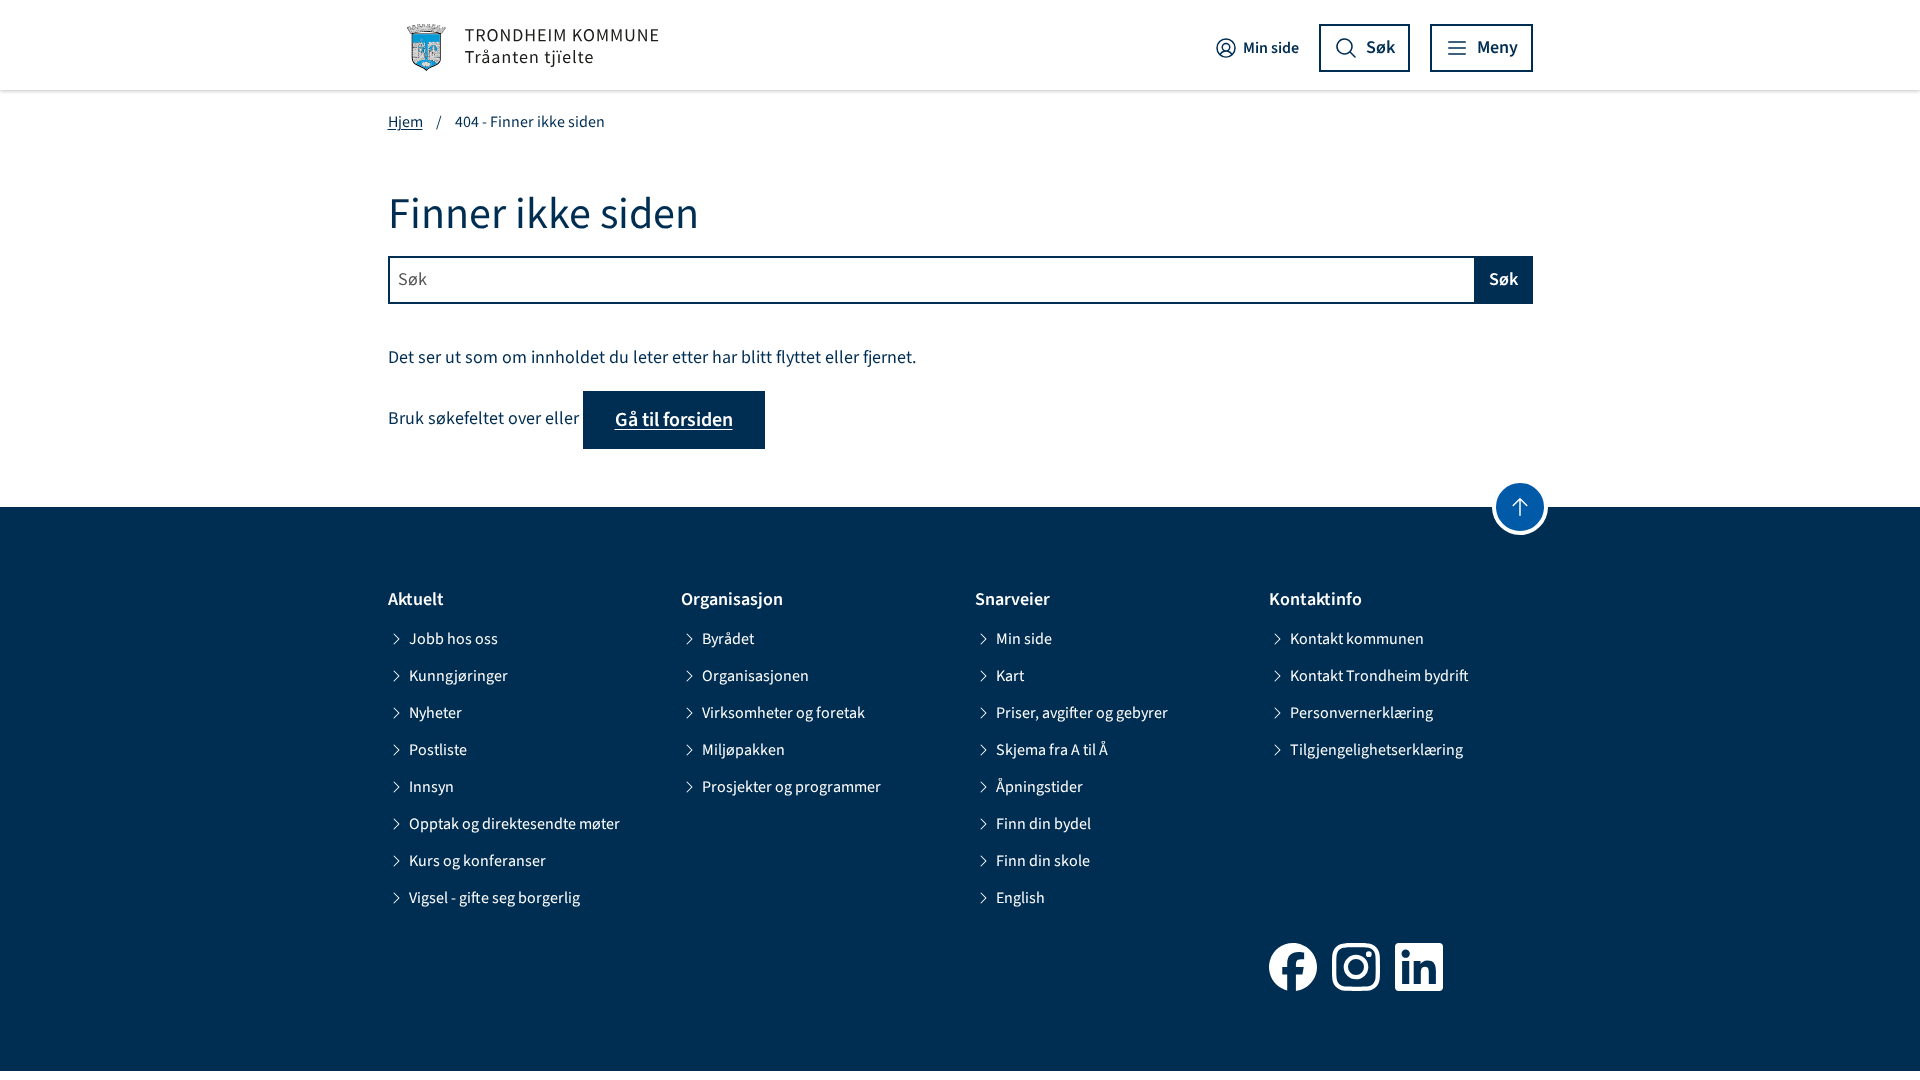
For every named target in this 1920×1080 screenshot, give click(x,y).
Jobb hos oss (453, 639)
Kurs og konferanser (477, 861)
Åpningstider (1039, 787)
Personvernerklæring (1361, 713)
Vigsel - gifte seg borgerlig (494, 898)
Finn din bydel (1043, 824)
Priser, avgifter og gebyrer (1082, 713)
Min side (1271, 48)
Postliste (438, 750)
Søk (1503, 279)
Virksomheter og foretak (783, 713)
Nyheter (435, 713)
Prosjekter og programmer (791, 787)
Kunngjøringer (458, 676)
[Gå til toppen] (1520, 507)
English (1020, 898)
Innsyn (431, 787)
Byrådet (728, 639)
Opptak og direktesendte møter (514, 824)
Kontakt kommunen (1357, 639)
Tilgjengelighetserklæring (1376, 750)
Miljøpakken (743, 750)
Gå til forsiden (674, 420)
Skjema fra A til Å (1052, 750)
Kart (1010, 676)
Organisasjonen (755, 676)
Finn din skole (1043, 861)
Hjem (405, 122)
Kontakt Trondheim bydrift (1379, 676)
